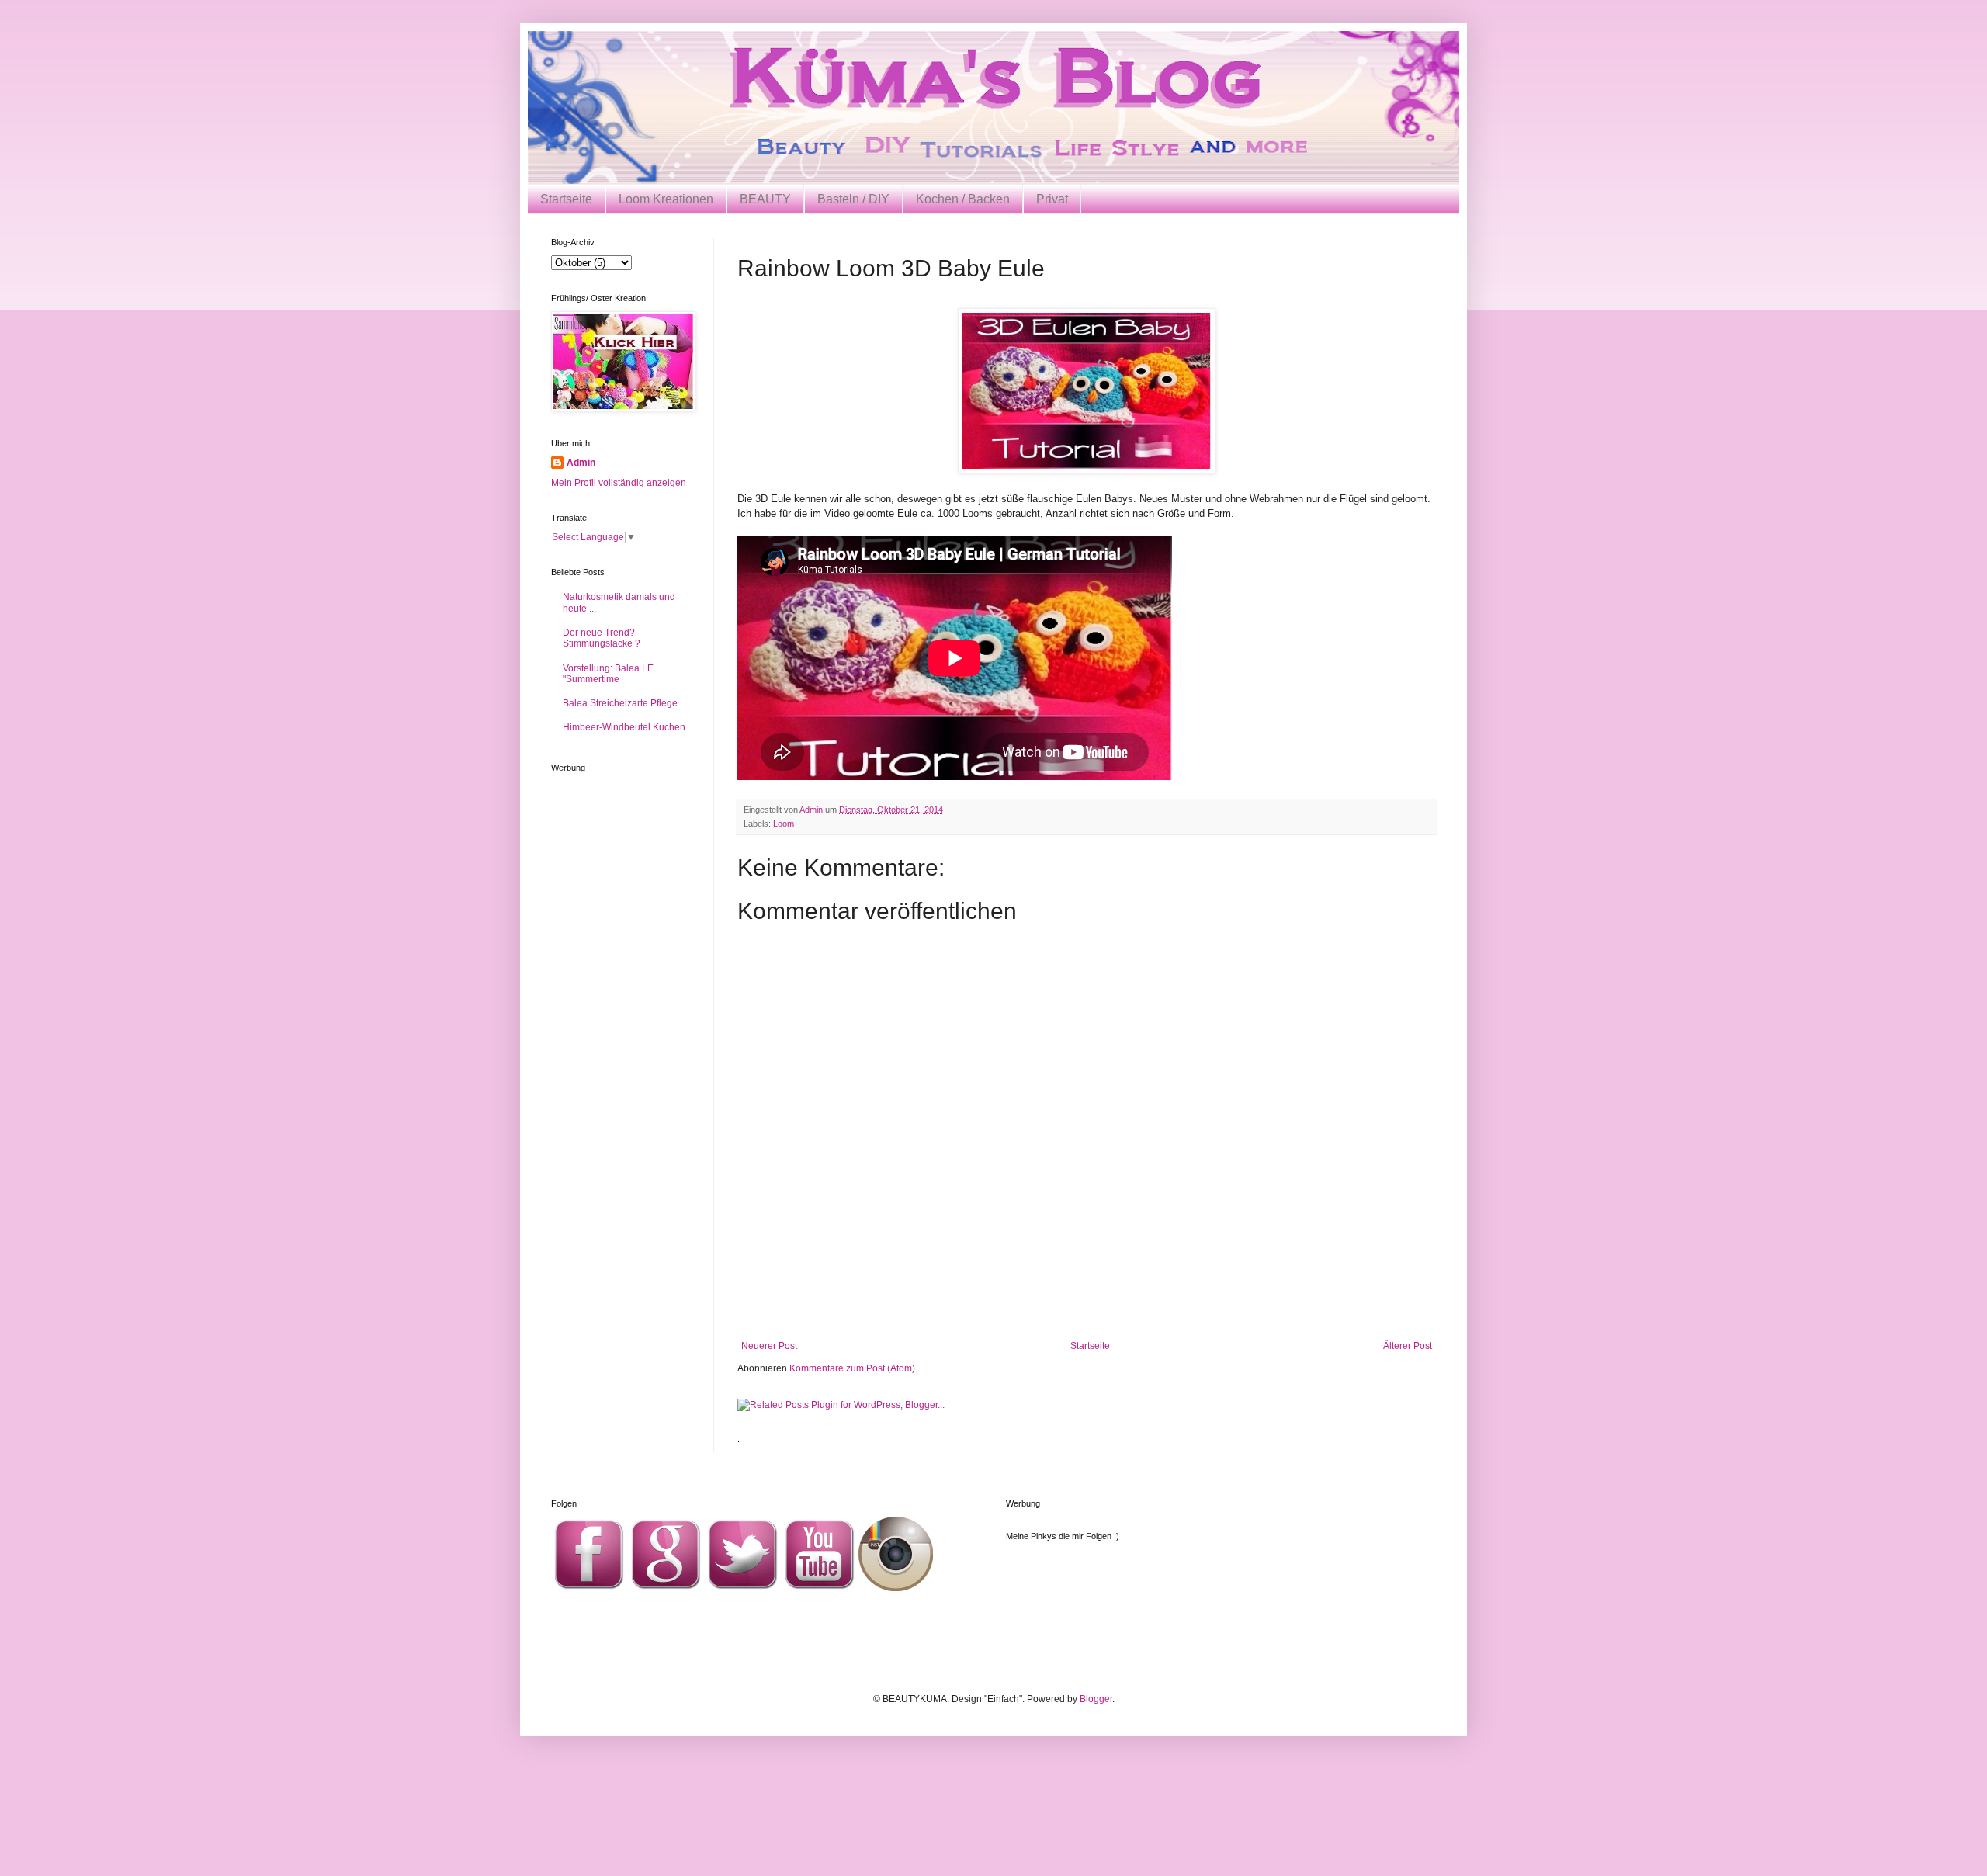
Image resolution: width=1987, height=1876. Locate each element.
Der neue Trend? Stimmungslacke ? (602, 638)
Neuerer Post (769, 1346)
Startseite (566, 199)
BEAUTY (765, 199)
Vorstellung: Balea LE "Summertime (608, 674)
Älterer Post (1408, 1346)
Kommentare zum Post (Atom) (852, 1368)
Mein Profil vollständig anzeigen (619, 483)
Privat (1052, 199)
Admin (581, 463)
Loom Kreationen (666, 199)
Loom (784, 824)
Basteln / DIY (853, 199)
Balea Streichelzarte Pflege (620, 703)
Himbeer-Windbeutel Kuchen (624, 727)
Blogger (1096, 1699)
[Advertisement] (1087, 1298)
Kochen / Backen (963, 199)
